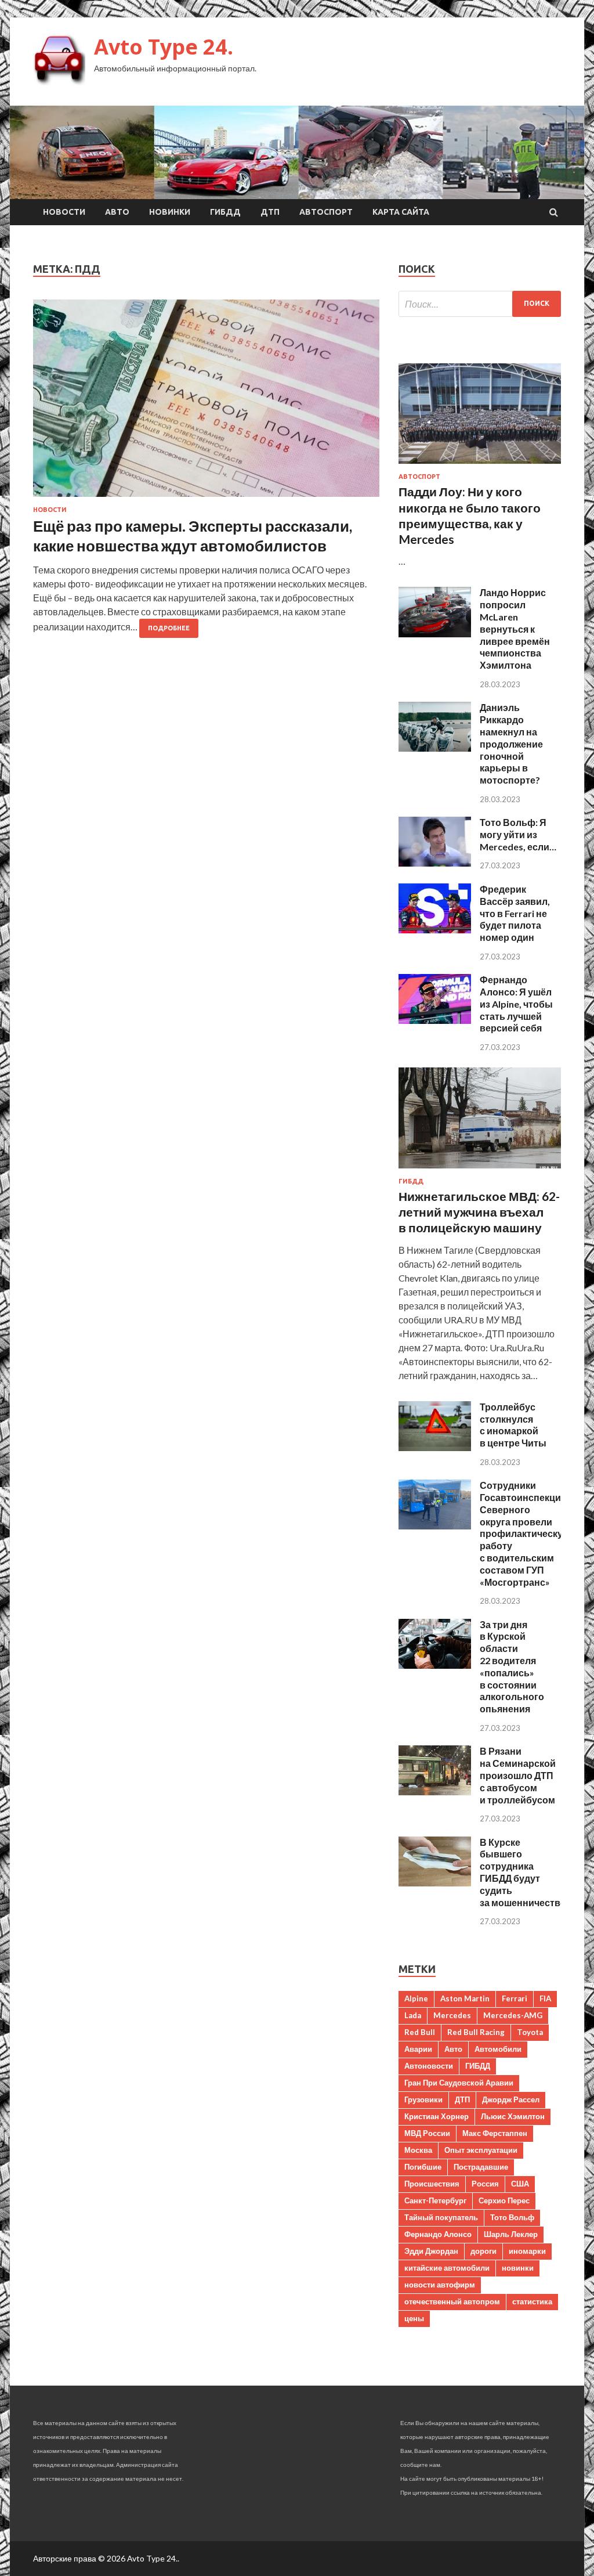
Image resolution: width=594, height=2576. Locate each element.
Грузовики (423, 2099)
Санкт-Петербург (435, 2200)
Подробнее (169, 628)
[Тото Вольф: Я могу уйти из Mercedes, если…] (435, 863)
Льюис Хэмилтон (513, 2116)
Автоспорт (326, 212)
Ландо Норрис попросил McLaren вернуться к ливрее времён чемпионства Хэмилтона (515, 629)
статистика (532, 2301)
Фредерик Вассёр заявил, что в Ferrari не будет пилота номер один (515, 913)
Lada (413, 2015)
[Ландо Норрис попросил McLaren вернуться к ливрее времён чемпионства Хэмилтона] (435, 634)
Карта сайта (401, 212)
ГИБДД (225, 212)
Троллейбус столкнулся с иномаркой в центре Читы (513, 1425)
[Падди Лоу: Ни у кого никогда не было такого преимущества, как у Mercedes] (480, 466)
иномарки (527, 2251)
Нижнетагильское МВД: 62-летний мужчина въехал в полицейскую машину (479, 1212)
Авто (117, 212)
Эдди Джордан (431, 2251)
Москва (418, 2150)
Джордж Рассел (511, 2099)
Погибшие (423, 2167)
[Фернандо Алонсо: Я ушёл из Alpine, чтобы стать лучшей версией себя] (435, 1020)
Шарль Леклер (511, 2234)
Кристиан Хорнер (437, 2116)
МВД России (427, 2133)
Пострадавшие (481, 2167)
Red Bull (420, 2032)
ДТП (270, 212)
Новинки (170, 212)
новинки (518, 2268)
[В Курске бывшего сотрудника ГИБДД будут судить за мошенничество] (435, 1883)
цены (414, 2318)
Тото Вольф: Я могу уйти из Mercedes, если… (518, 834)
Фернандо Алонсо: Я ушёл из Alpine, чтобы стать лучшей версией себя (516, 1004)
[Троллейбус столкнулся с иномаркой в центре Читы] (435, 1447)
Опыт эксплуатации (481, 2150)
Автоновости (429, 2066)
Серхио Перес (504, 2200)
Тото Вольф (512, 2217)
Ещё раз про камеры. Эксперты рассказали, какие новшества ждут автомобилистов (193, 536)
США (520, 2184)
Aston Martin (465, 1998)
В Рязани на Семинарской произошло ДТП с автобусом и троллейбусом (518, 1775)
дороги (483, 2251)
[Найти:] (480, 304)
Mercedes (452, 2015)
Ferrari (515, 1998)
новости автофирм (440, 2285)
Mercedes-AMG (513, 2015)
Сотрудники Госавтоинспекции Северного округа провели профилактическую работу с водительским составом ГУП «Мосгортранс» (525, 1533)
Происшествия (432, 2184)
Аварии (418, 2049)
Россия (485, 2184)
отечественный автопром (452, 2301)
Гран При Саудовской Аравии (459, 2083)
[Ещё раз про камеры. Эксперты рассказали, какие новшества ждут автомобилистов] (206, 403)
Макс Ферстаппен (495, 2133)
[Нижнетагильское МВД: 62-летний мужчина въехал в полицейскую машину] (480, 1170)
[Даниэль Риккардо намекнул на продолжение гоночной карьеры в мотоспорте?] (435, 748)
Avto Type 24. (164, 47)
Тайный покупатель (441, 2217)
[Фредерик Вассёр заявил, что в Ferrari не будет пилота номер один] (435, 930)
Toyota (530, 2032)
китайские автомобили (447, 2268)
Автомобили (498, 2049)
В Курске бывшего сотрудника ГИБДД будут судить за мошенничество (523, 1872)
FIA (545, 1998)
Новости (64, 212)
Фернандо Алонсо (438, 2234)
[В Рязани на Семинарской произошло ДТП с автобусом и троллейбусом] (435, 1792)
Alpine (416, 1998)
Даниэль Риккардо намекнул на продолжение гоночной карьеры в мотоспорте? (511, 744)
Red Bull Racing (476, 2032)
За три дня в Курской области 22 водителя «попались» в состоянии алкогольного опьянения (512, 1667)
